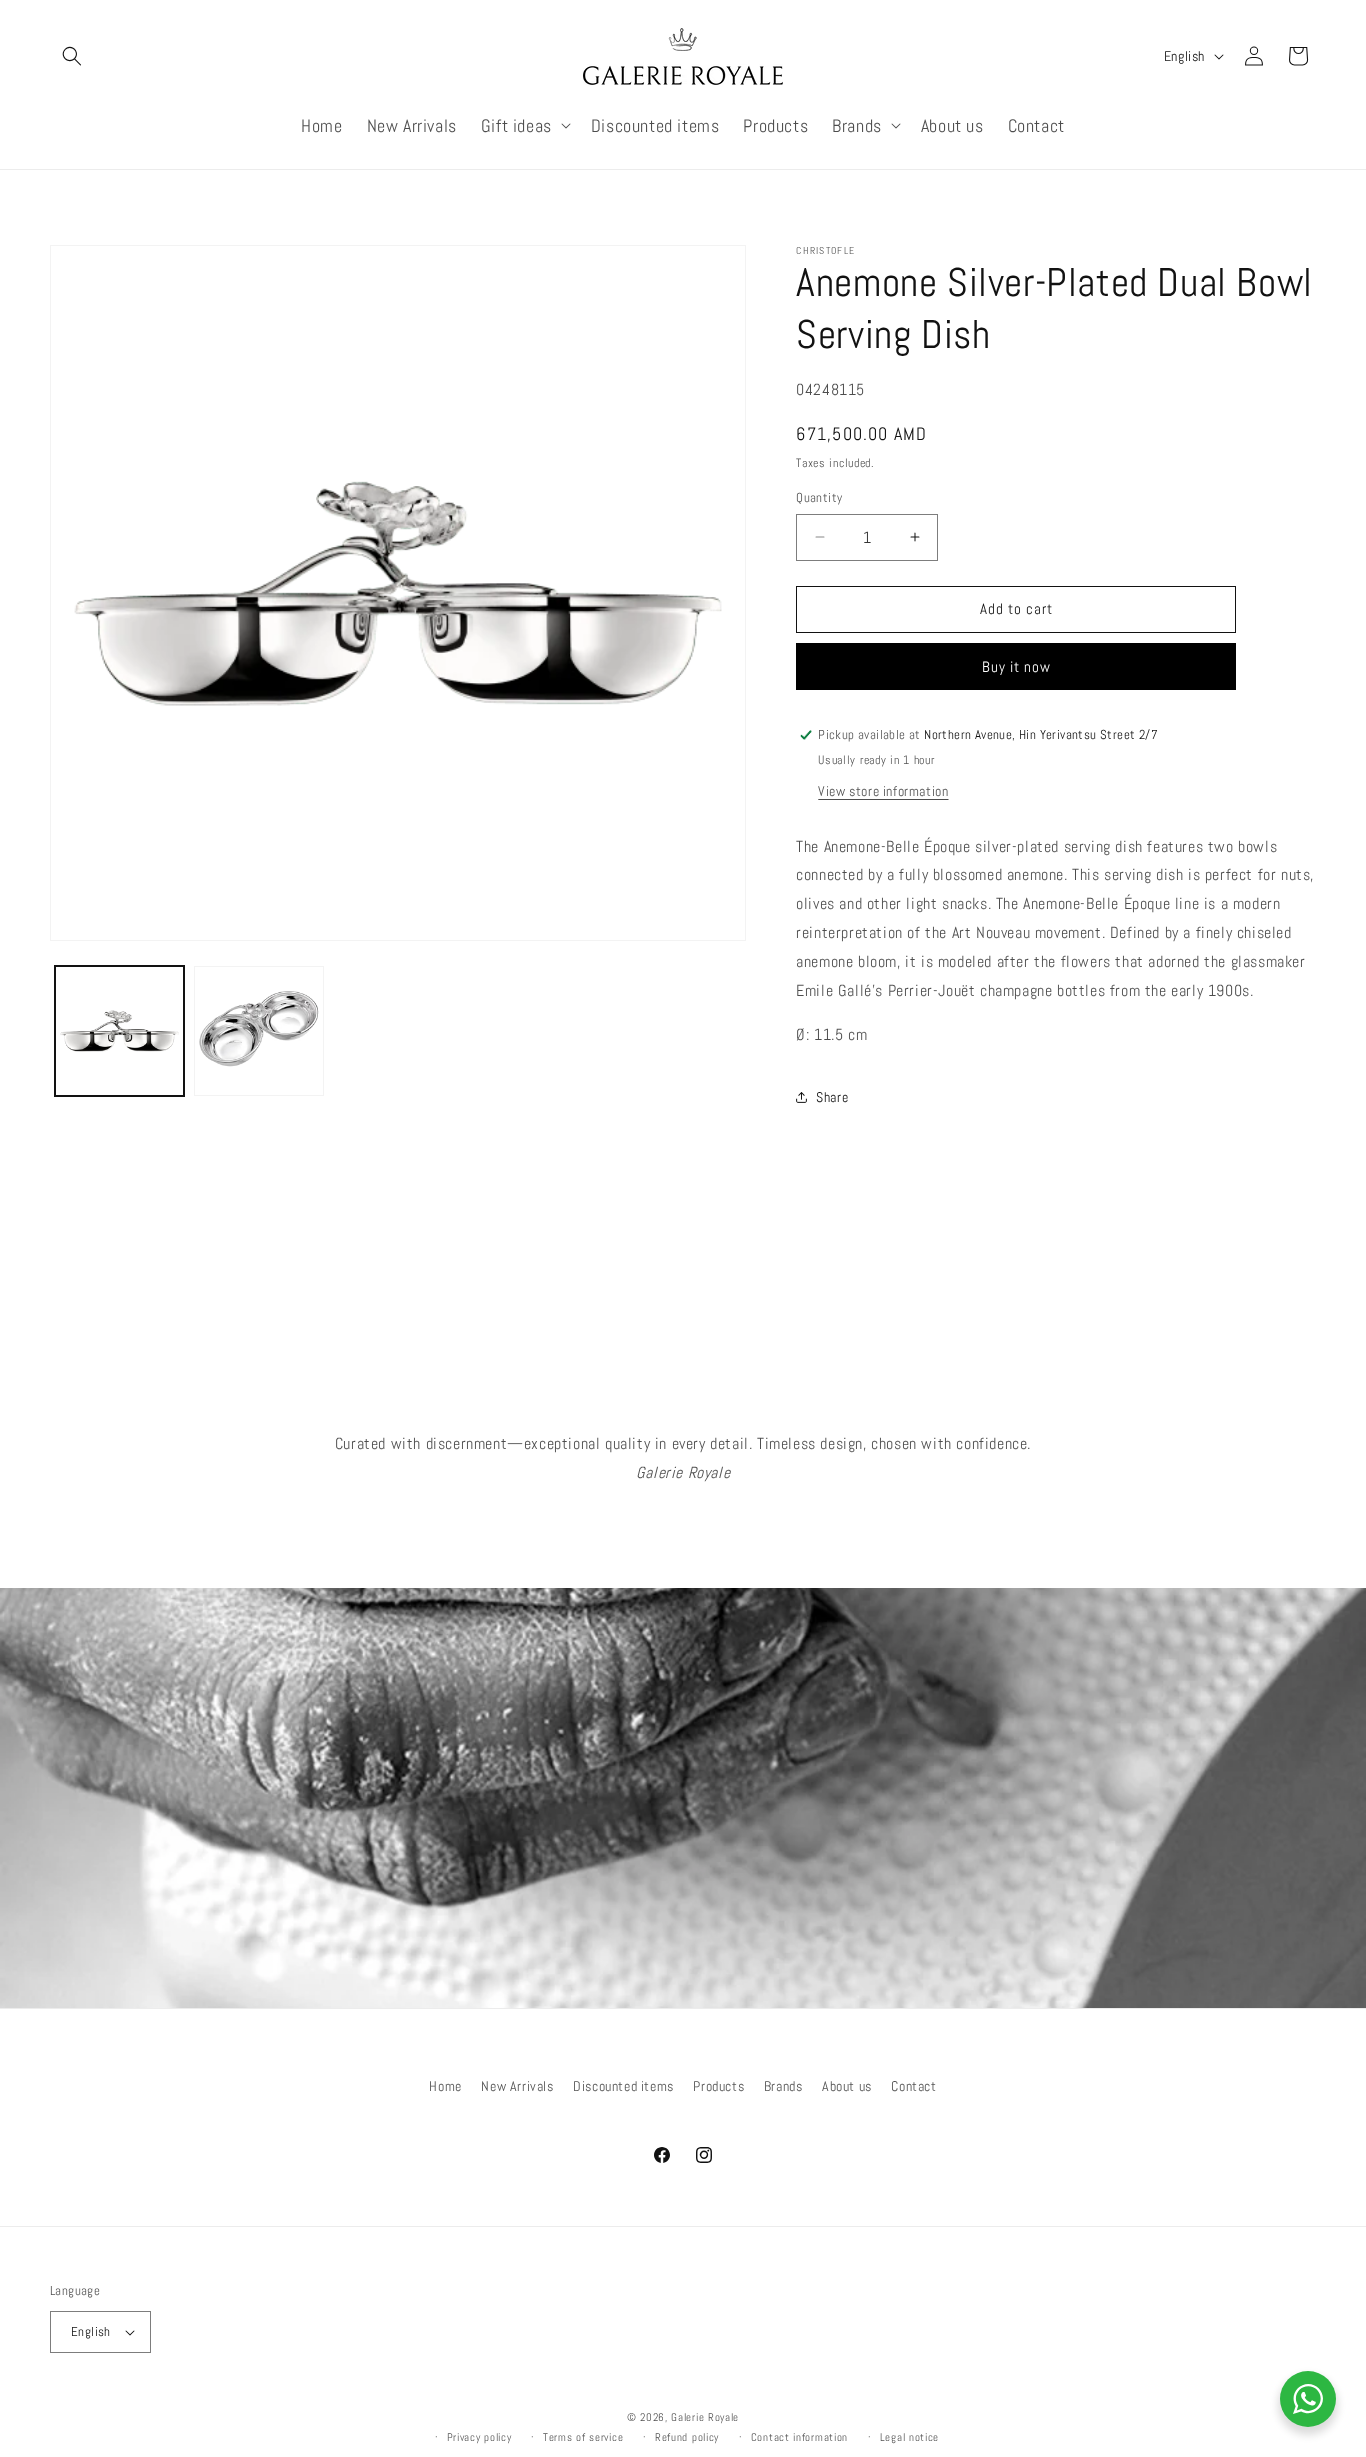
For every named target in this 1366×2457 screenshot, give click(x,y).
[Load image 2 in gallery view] (258, 1030)
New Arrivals (517, 2086)
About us (847, 2086)
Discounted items (623, 2086)
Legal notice (909, 2437)
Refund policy (687, 2437)
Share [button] (832, 1097)
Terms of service (583, 2437)
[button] (72, 56)
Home (445, 2086)
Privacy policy (479, 2437)
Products (718, 2086)
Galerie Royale (705, 2417)
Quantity (819, 497)
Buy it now (1016, 666)
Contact (913, 2086)
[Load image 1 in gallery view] (119, 1030)
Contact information (799, 2437)
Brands (783, 2086)
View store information (883, 791)
